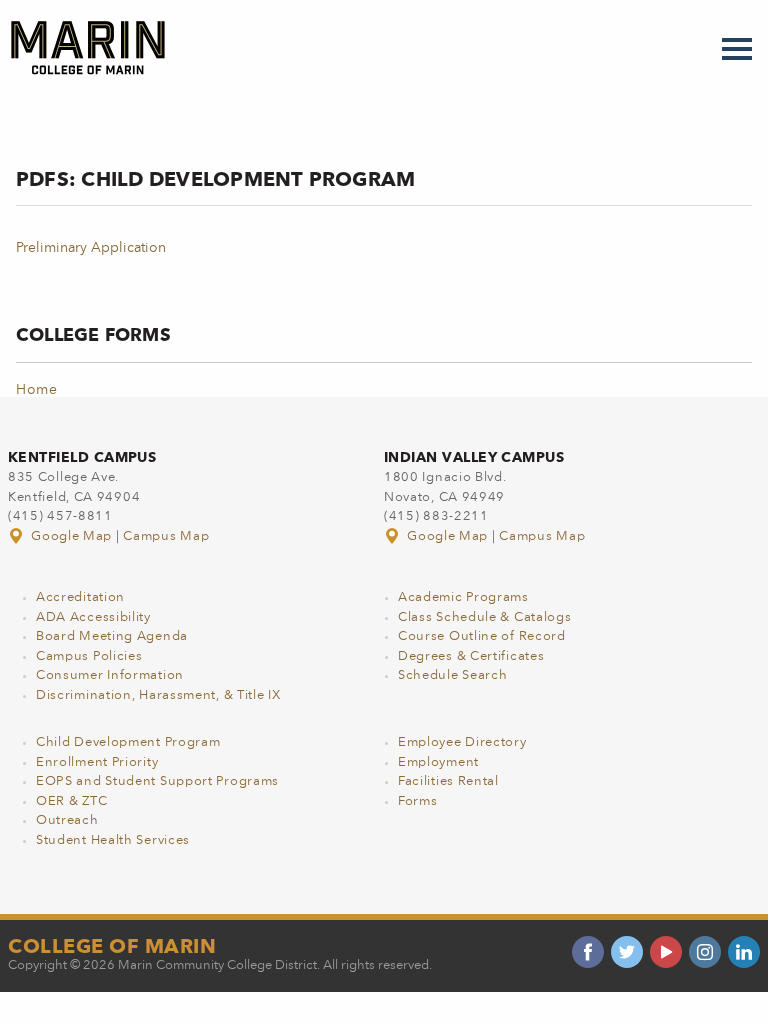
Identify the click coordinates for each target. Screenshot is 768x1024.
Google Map (72, 536)
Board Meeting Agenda (112, 636)
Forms (418, 801)
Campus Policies (89, 656)
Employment (438, 762)
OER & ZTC (71, 801)
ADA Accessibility (93, 617)
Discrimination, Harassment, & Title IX (158, 695)
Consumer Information (110, 675)
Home (37, 390)
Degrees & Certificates (471, 656)
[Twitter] (627, 952)
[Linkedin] (744, 952)
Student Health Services (113, 840)
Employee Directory (462, 742)
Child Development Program (128, 742)
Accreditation (80, 597)
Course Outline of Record (482, 636)
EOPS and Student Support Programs (157, 781)
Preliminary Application (91, 248)
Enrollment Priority (97, 762)
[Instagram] (705, 952)
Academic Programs (463, 597)
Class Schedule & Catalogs (485, 617)
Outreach (67, 820)
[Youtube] (666, 952)
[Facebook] (588, 952)
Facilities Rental (448, 781)
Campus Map (166, 536)
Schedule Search (453, 675)
